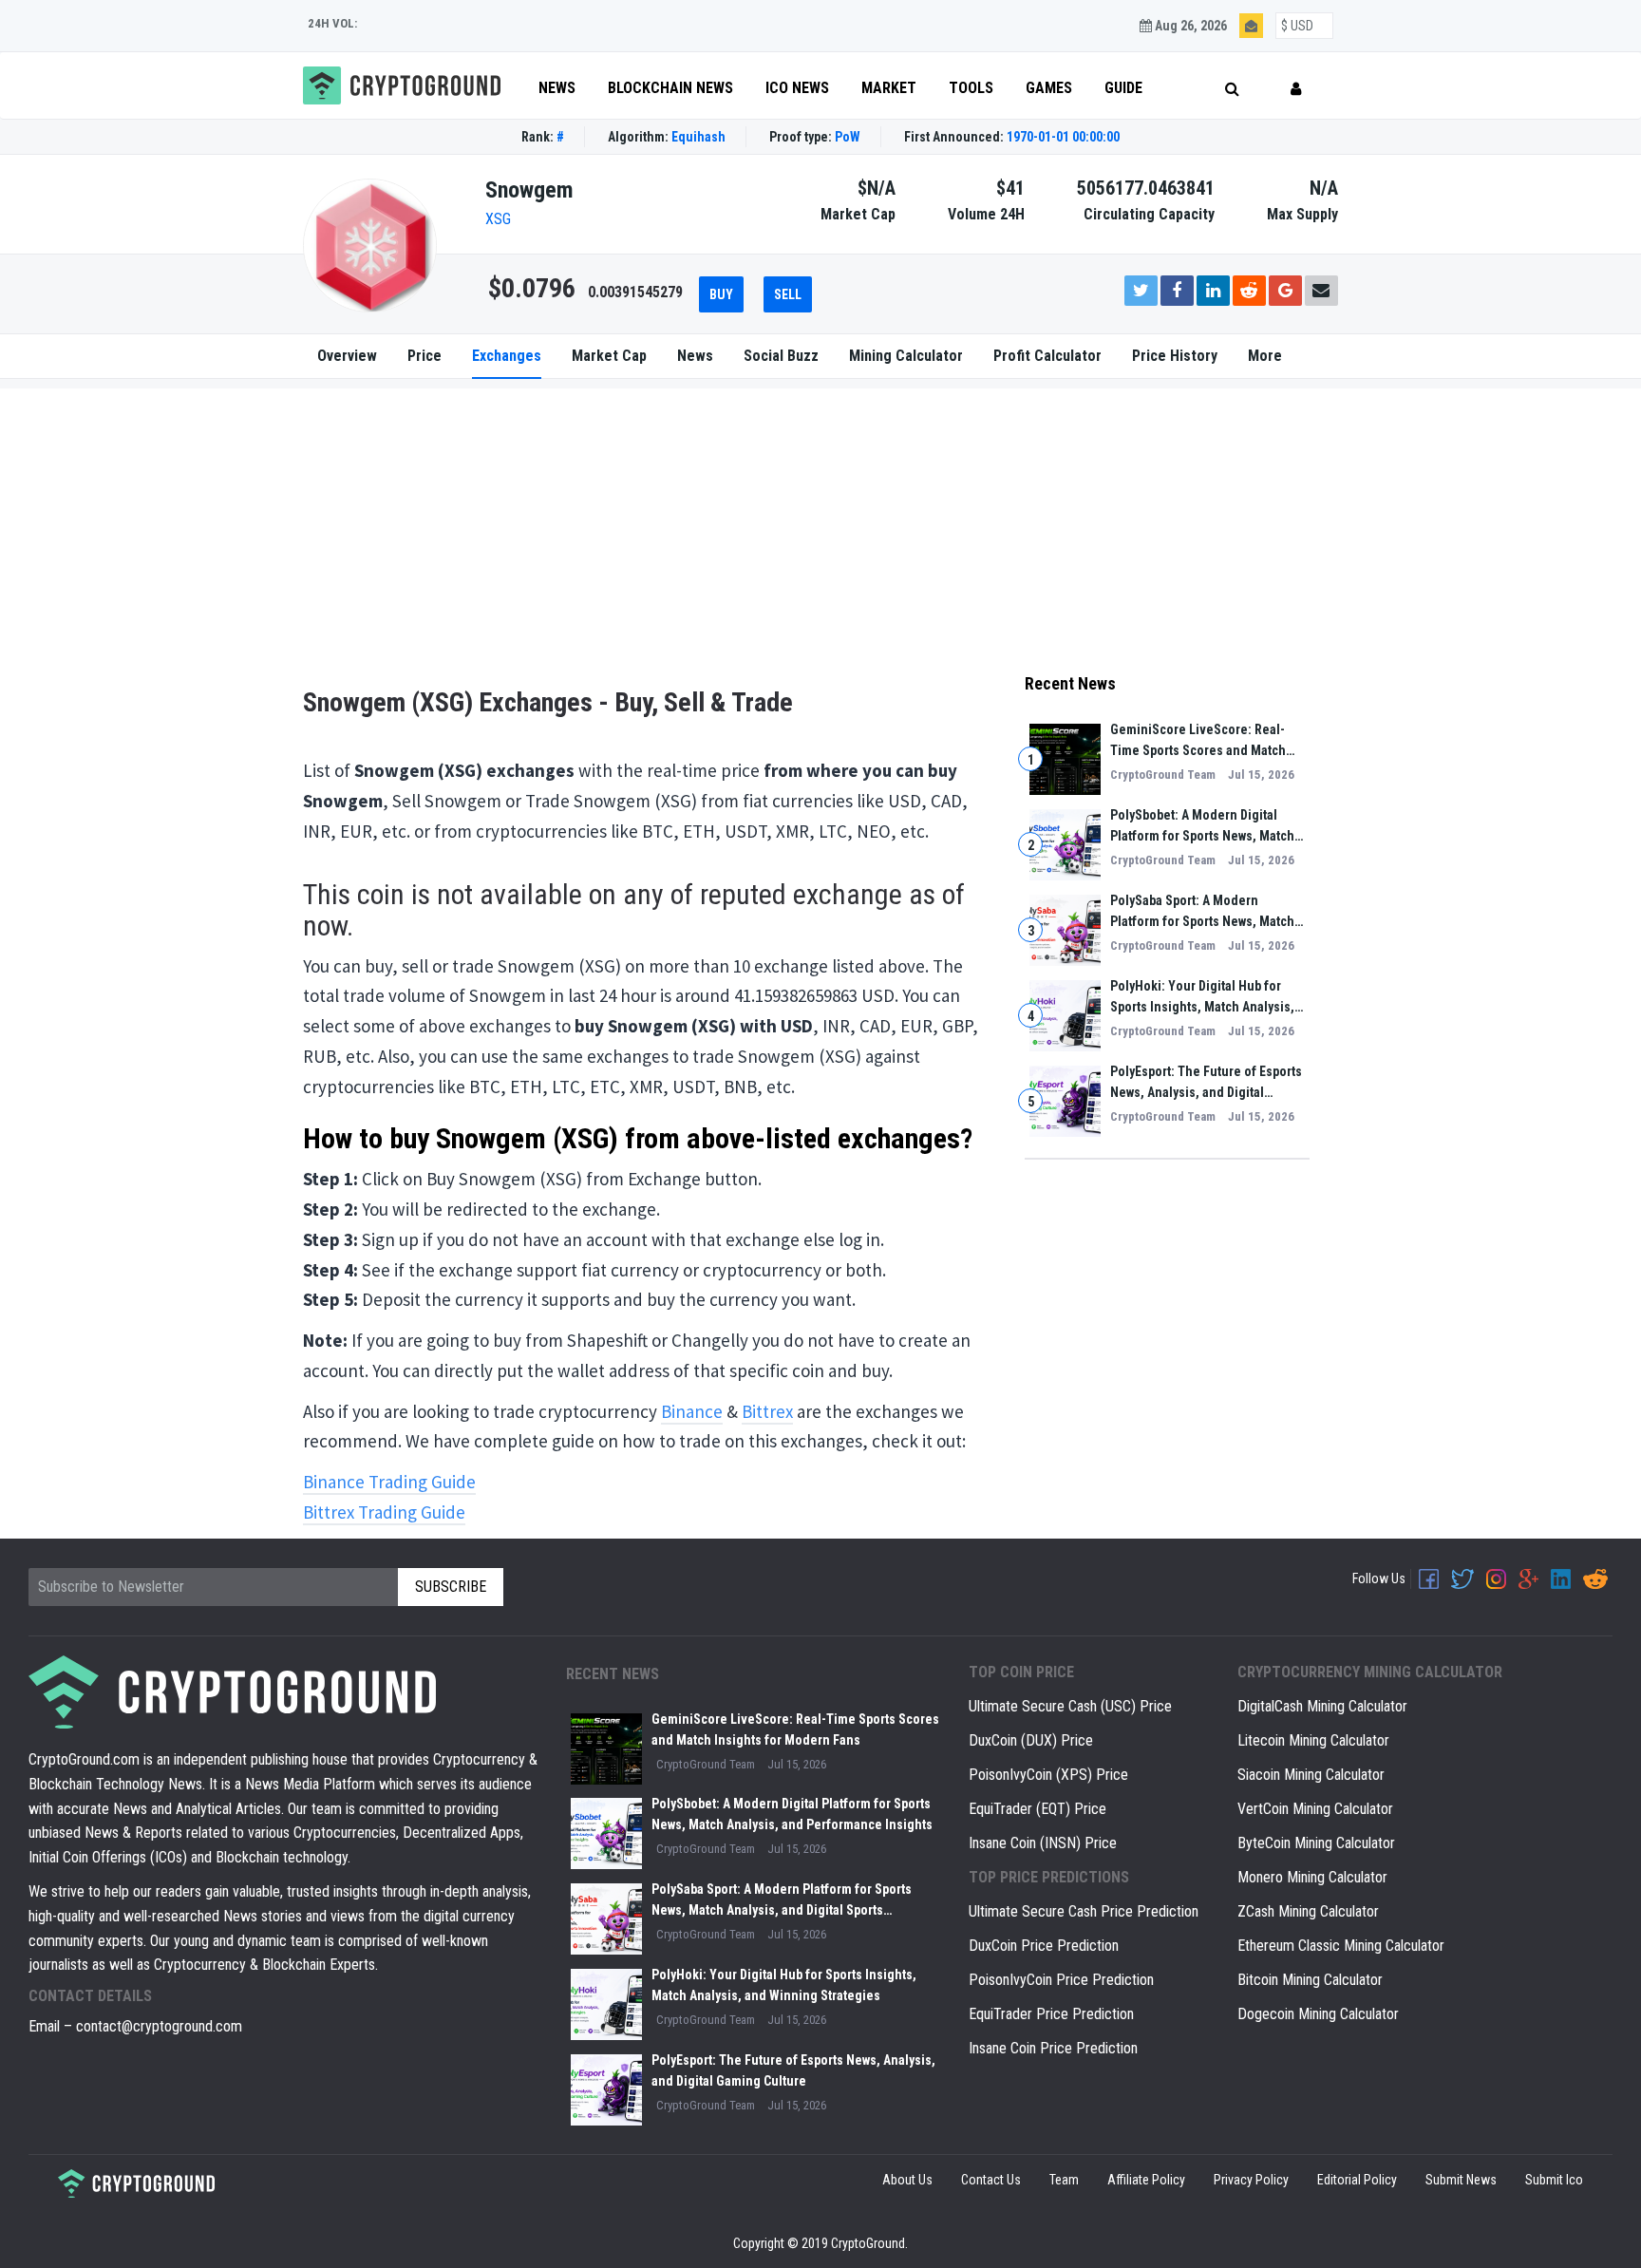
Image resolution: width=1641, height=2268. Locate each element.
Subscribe (1121, 1232)
